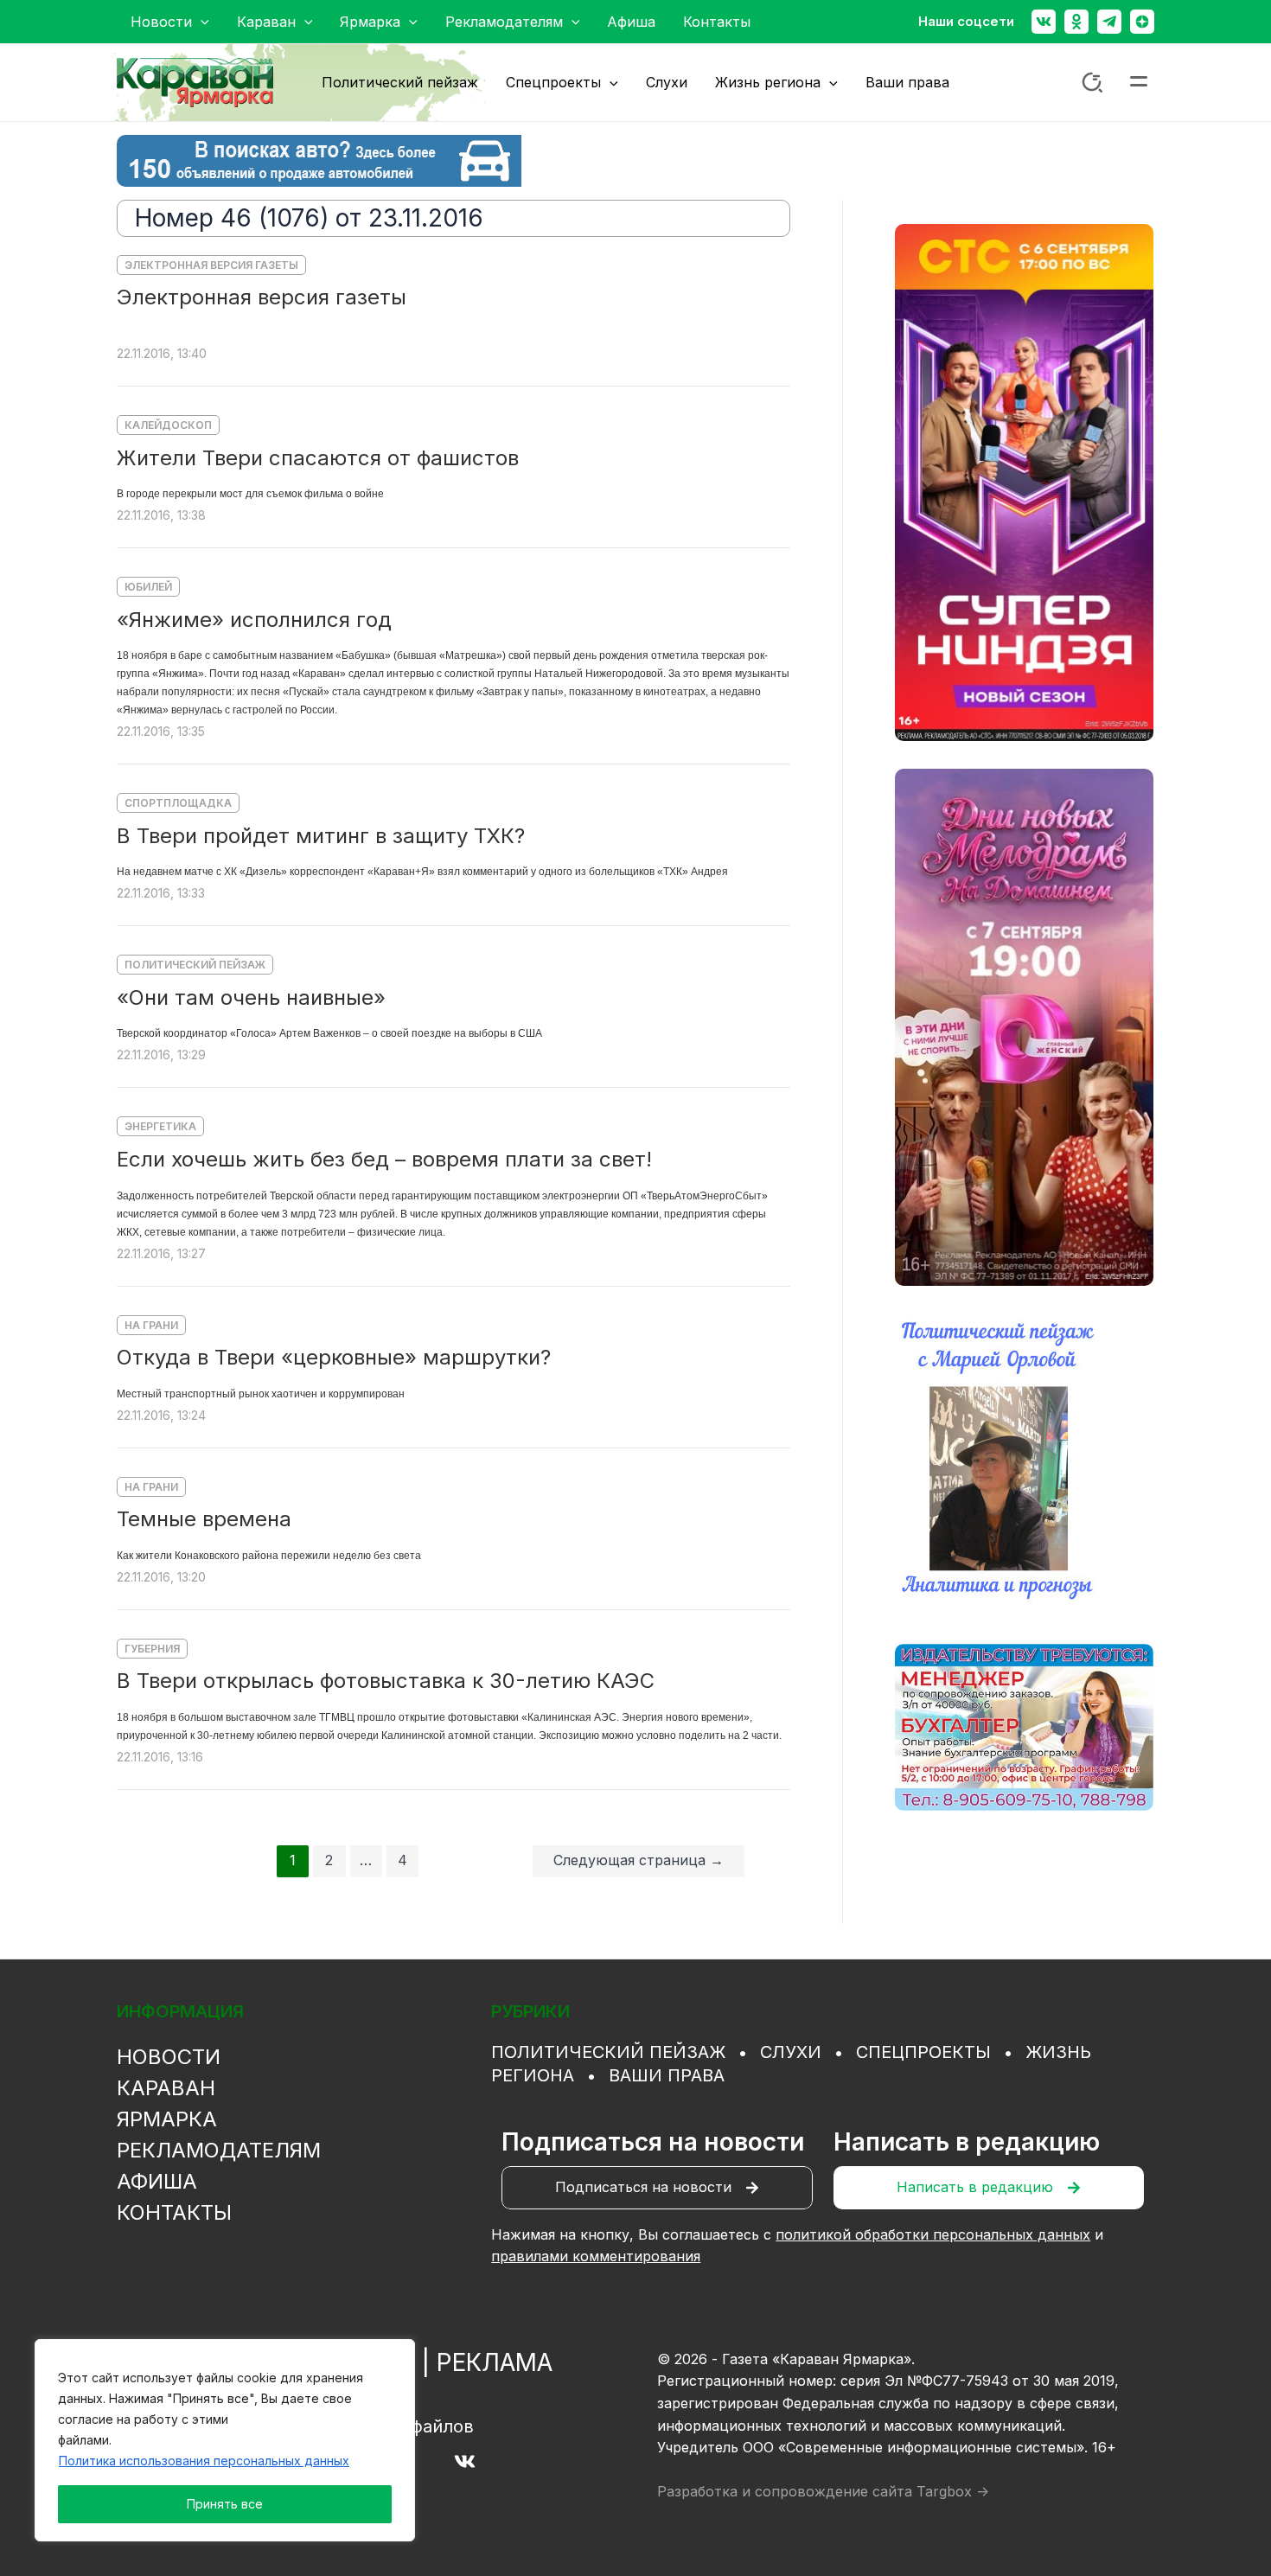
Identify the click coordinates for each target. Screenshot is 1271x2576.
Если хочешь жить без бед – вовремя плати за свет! (384, 1159)
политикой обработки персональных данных (933, 2234)
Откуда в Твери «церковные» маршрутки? (334, 1357)
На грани (151, 1325)
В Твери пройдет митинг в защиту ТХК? (321, 836)
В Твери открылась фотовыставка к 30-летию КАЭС (386, 1681)
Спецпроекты (923, 2052)
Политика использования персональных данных (204, 2461)
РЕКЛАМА (495, 2362)
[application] (201, 22)
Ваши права (667, 2075)
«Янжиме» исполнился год (254, 620)
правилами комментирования (596, 2256)
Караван (166, 2088)
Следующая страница (639, 1860)
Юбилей (148, 587)
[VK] (465, 2461)
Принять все (225, 2504)
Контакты (174, 2212)
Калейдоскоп (168, 425)
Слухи (791, 2052)
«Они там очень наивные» (251, 997)
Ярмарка (167, 2119)
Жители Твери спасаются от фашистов (318, 458)
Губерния (152, 1649)
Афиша (157, 2181)
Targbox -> (953, 2491)
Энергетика (160, 1126)
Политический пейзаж (195, 965)
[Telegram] (1109, 22)
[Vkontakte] (1044, 22)
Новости (169, 2057)
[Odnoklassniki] (1076, 22)
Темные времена (204, 1519)
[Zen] (1142, 22)
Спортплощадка (178, 803)
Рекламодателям (219, 2150)
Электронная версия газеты (211, 265)
